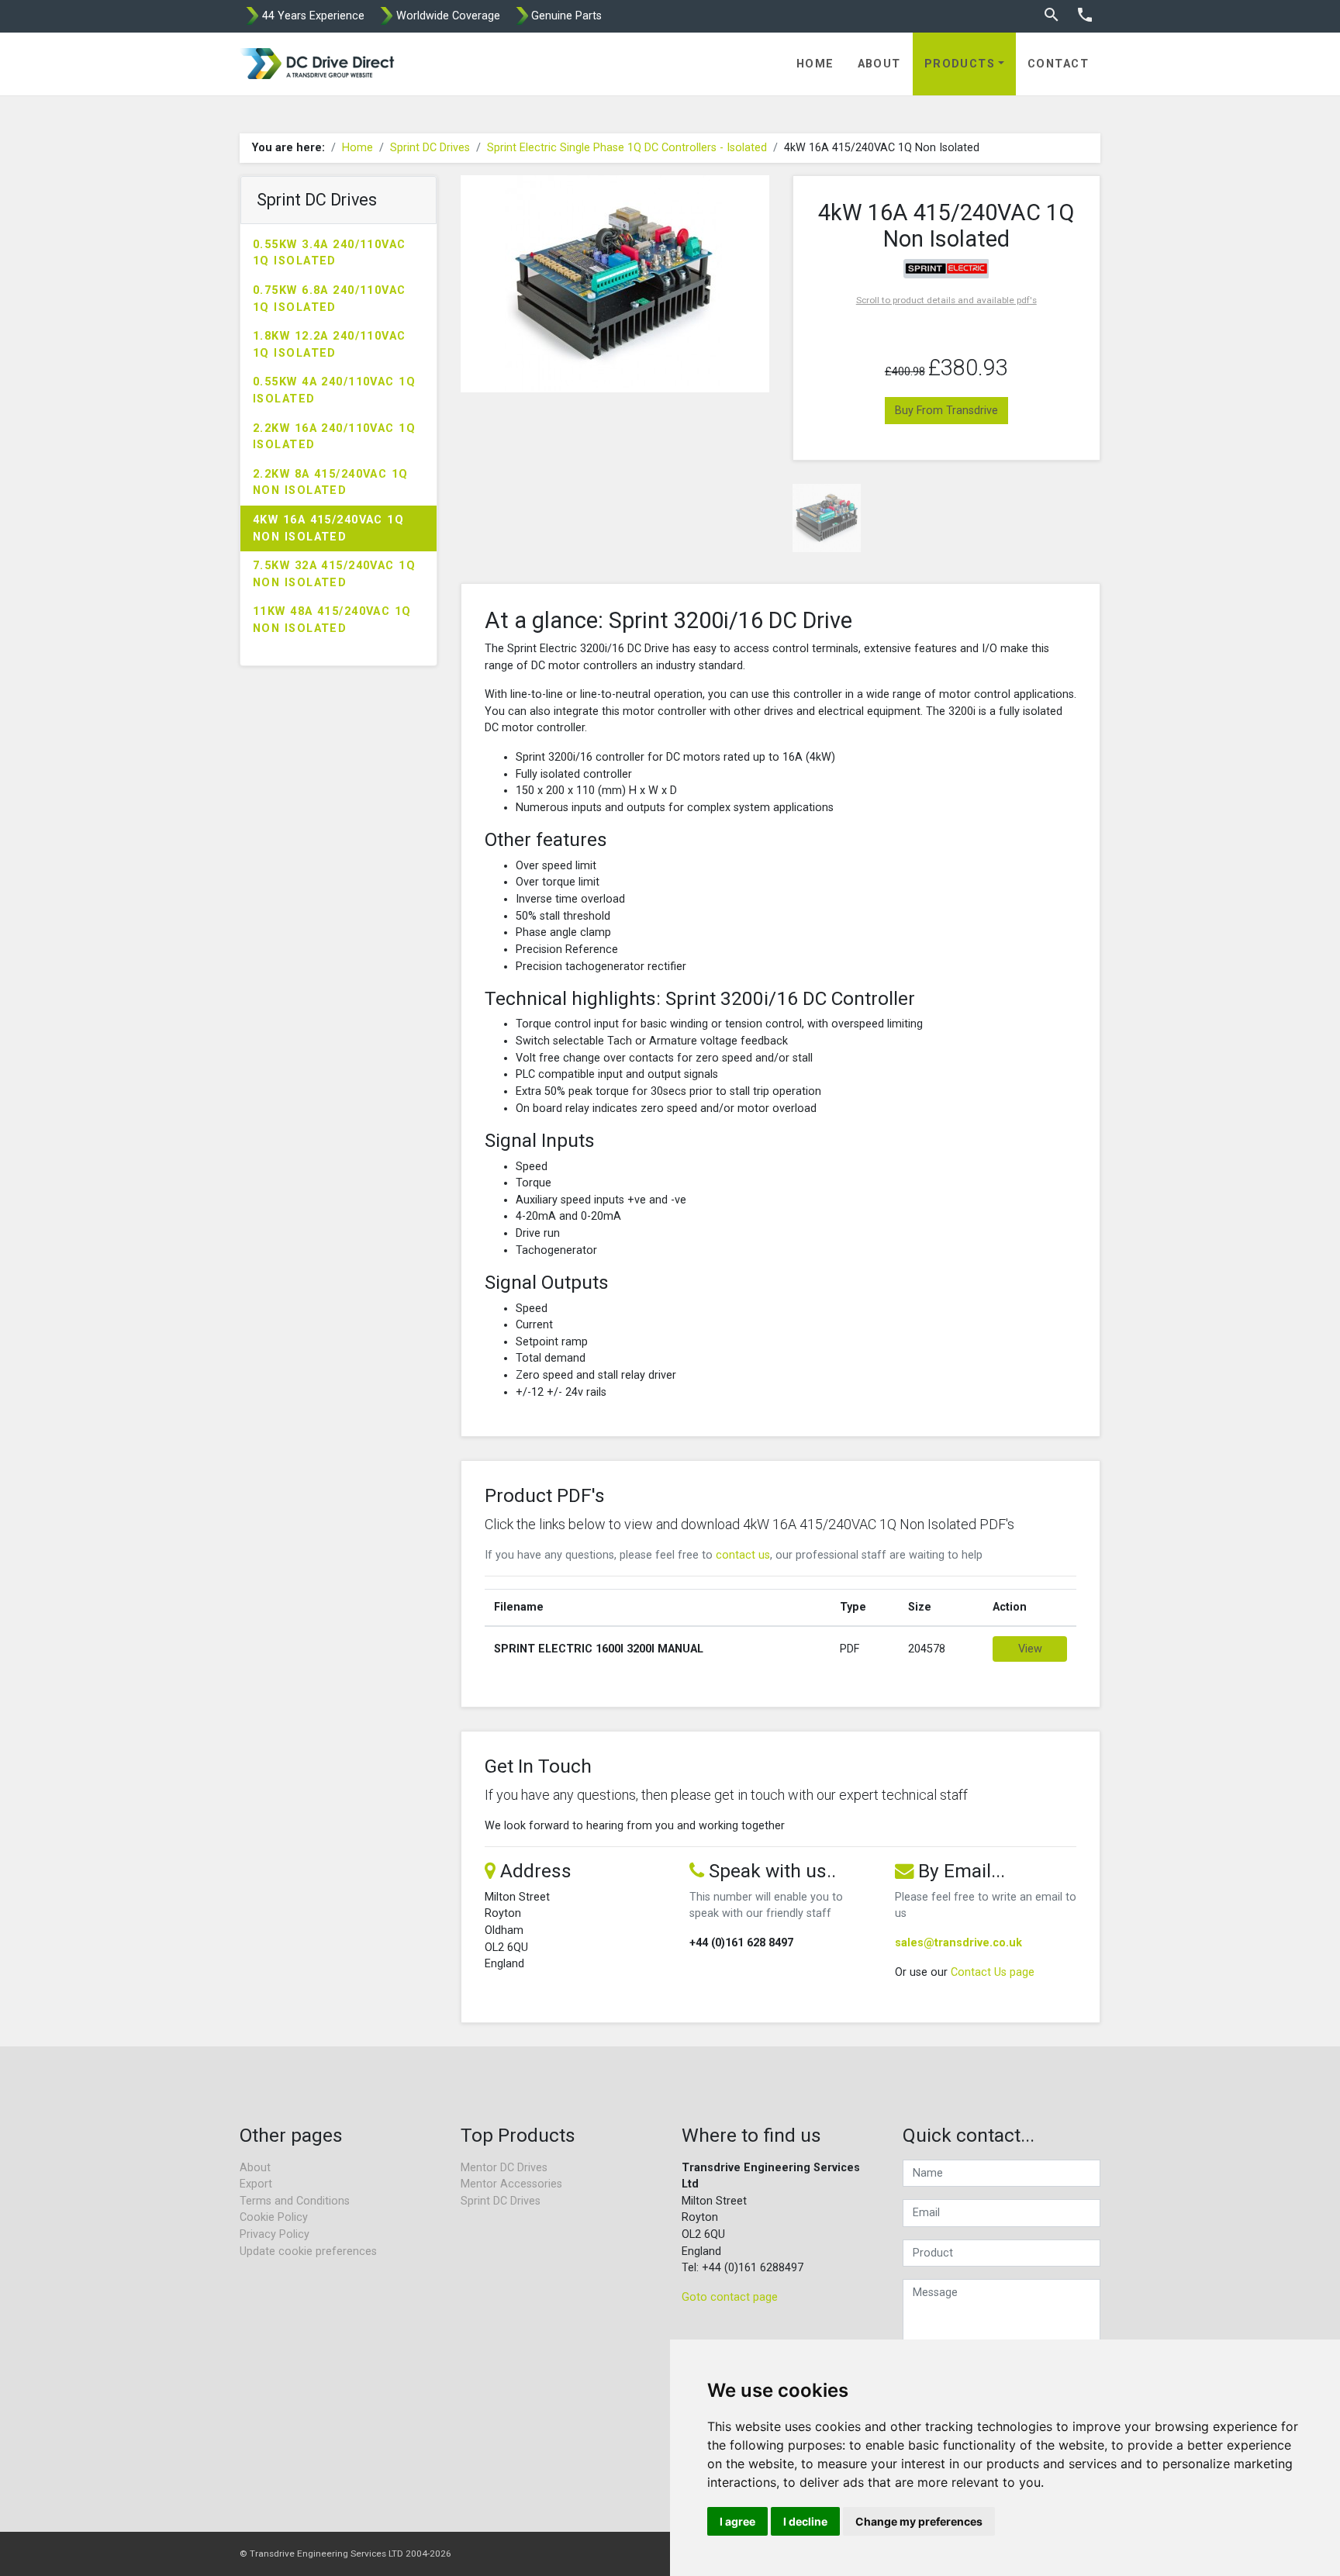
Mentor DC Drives (504, 2168)
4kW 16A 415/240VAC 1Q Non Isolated (328, 528)
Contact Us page (993, 1972)
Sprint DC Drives (430, 148)
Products (960, 64)
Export (256, 2184)
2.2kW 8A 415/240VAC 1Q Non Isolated (331, 483)
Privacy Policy (275, 2234)
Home (815, 64)
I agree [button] (737, 2521)
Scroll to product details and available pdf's (946, 300)
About (879, 64)
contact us (743, 1555)
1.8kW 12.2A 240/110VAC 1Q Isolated (330, 345)
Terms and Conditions (295, 2201)
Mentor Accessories (511, 2184)
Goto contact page (730, 2297)
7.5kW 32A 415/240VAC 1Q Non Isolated (334, 574)
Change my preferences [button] (919, 2521)
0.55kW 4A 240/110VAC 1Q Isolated (334, 390)
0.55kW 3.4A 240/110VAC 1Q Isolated (330, 253)
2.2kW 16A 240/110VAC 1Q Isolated (334, 437)
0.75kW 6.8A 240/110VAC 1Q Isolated (330, 299)
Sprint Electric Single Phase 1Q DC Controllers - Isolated (627, 148)
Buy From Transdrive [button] (946, 411)
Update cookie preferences (308, 2251)
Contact (1058, 64)
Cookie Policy (274, 2217)
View (1030, 1649)
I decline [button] (805, 2521)
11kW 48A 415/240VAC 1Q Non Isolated (332, 620)
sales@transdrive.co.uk (958, 1943)
